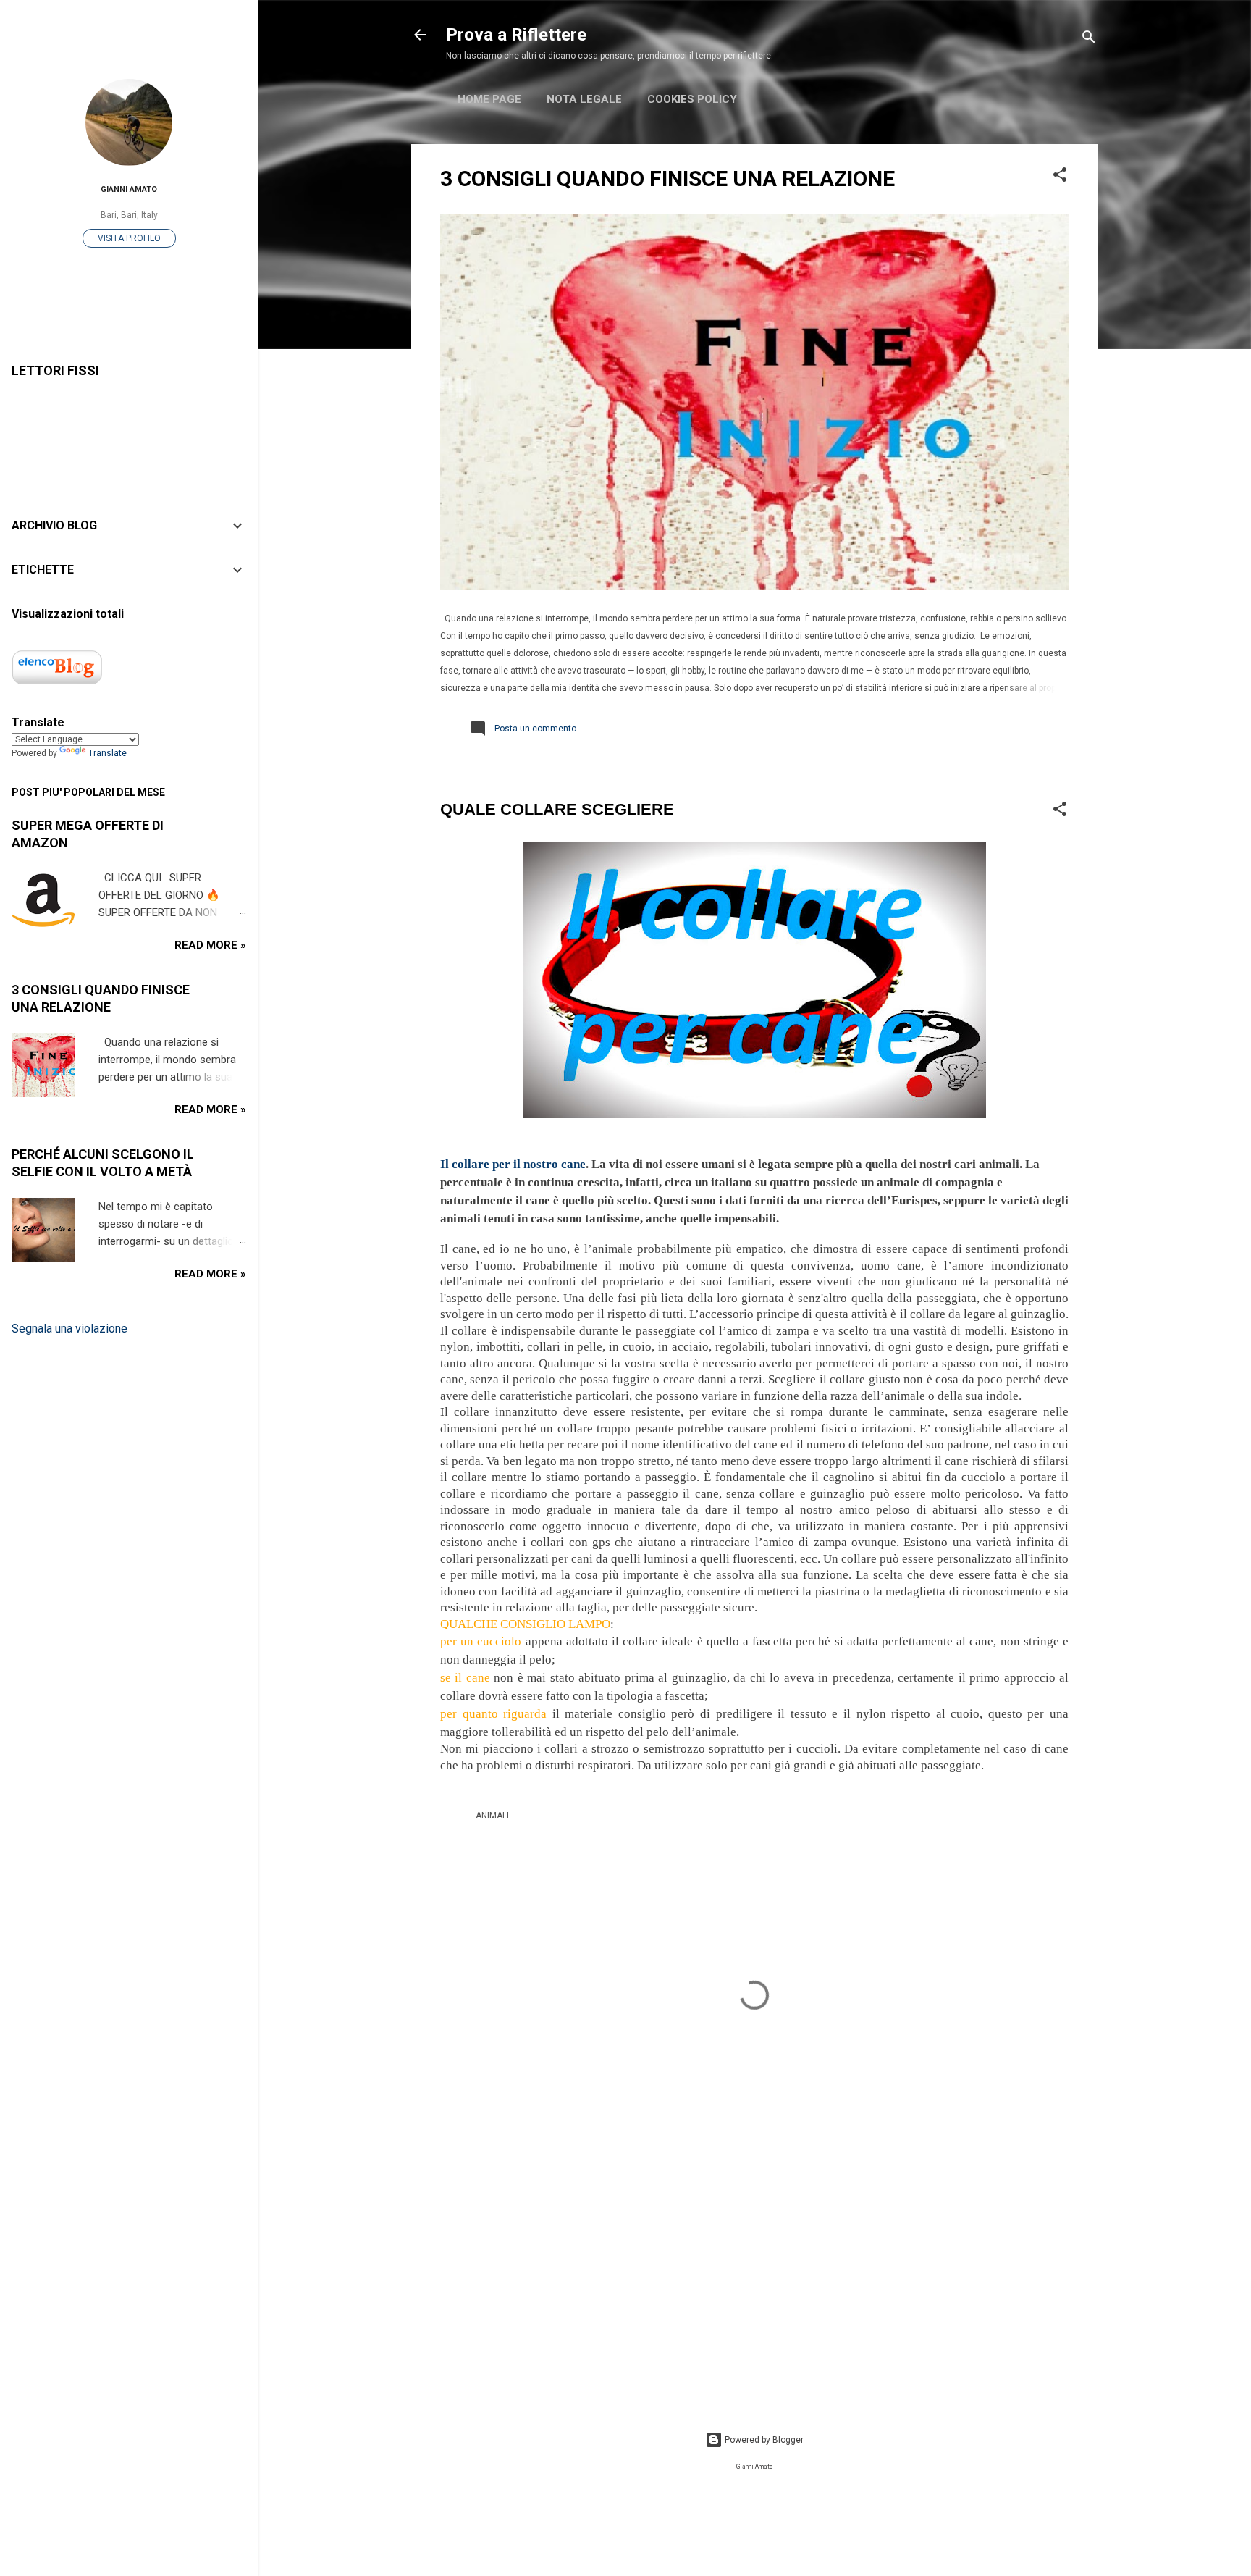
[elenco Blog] (57, 684)
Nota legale (584, 99)
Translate (108, 753)
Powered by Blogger (763, 2440)
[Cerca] (1089, 39)
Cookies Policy (692, 99)
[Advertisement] (754, 2276)
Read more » (210, 945)
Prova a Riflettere (516, 35)
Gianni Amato (129, 189)
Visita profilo (129, 238)
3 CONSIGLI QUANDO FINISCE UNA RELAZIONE (667, 179)
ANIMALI (492, 1816)
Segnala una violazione (69, 1329)
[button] (1060, 177)
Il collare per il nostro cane (513, 1164)
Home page (489, 99)
